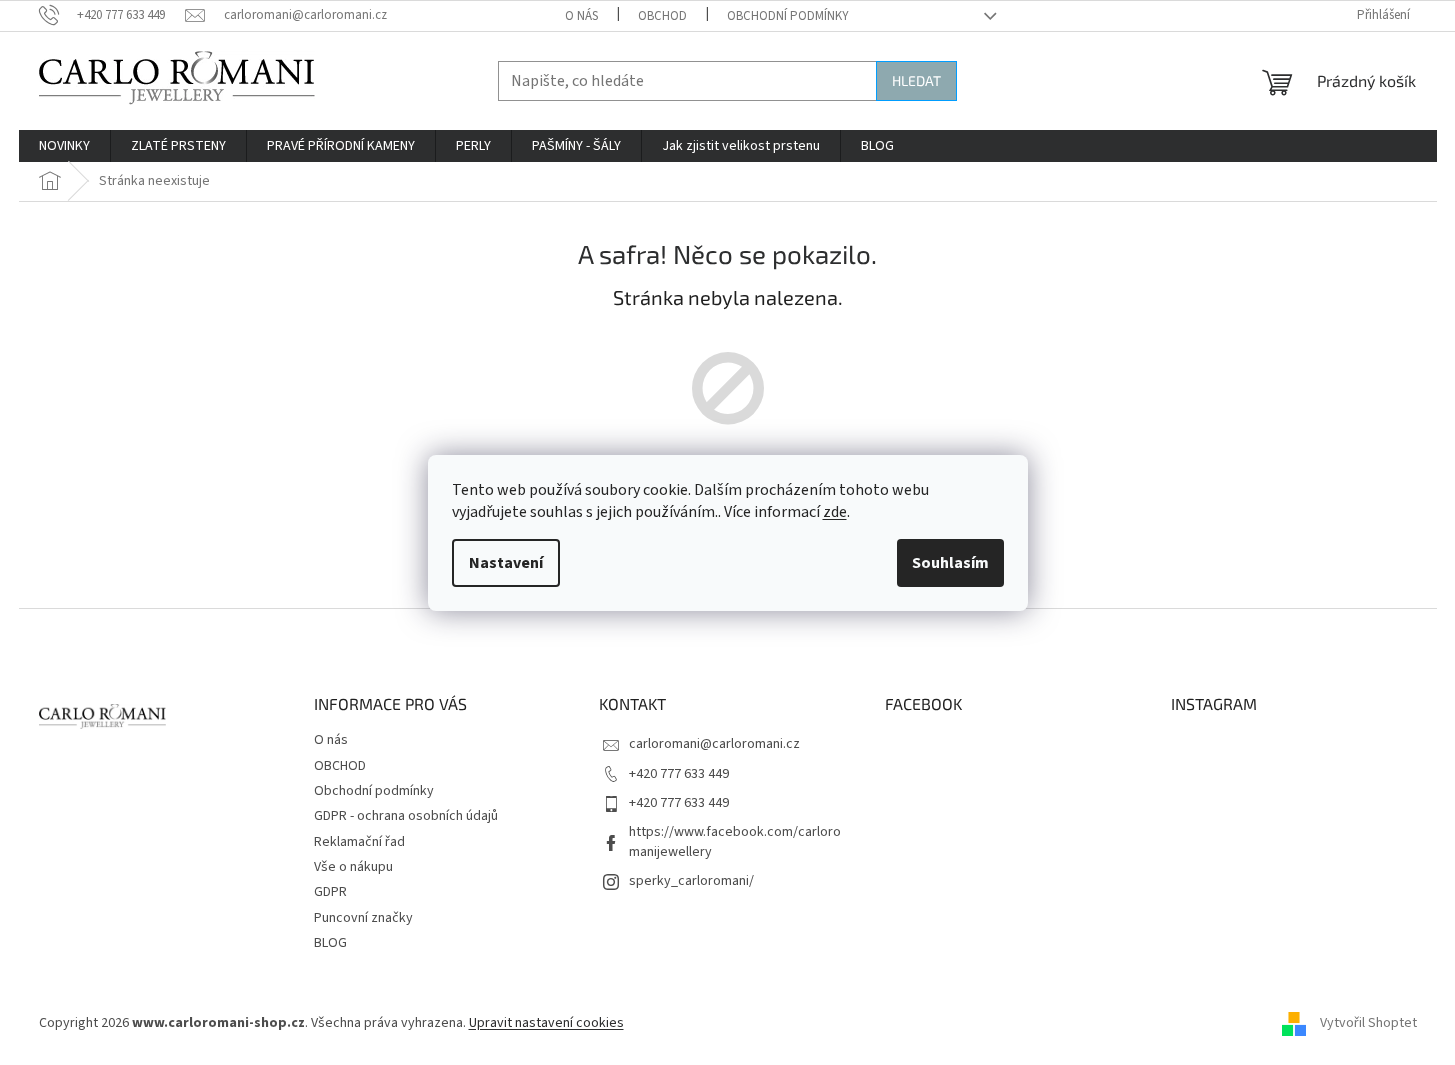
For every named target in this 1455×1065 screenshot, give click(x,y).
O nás (581, 16)
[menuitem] (64, 146)
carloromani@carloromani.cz (714, 744)
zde (835, 512)
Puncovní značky (363, 918)
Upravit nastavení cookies (546, 1023)
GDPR (330, 892)
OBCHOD (662, 16)
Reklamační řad (359, 842)
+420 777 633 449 (679, 774)
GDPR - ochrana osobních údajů (406, 816)
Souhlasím (950, 563)
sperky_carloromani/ (691, 881)
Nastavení (506, 563)
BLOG (330, 943)
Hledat (916, 80)
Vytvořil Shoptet (1368, 1023)
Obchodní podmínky (788, 16)
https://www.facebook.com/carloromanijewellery (735, 841)
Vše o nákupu (353, 867)
